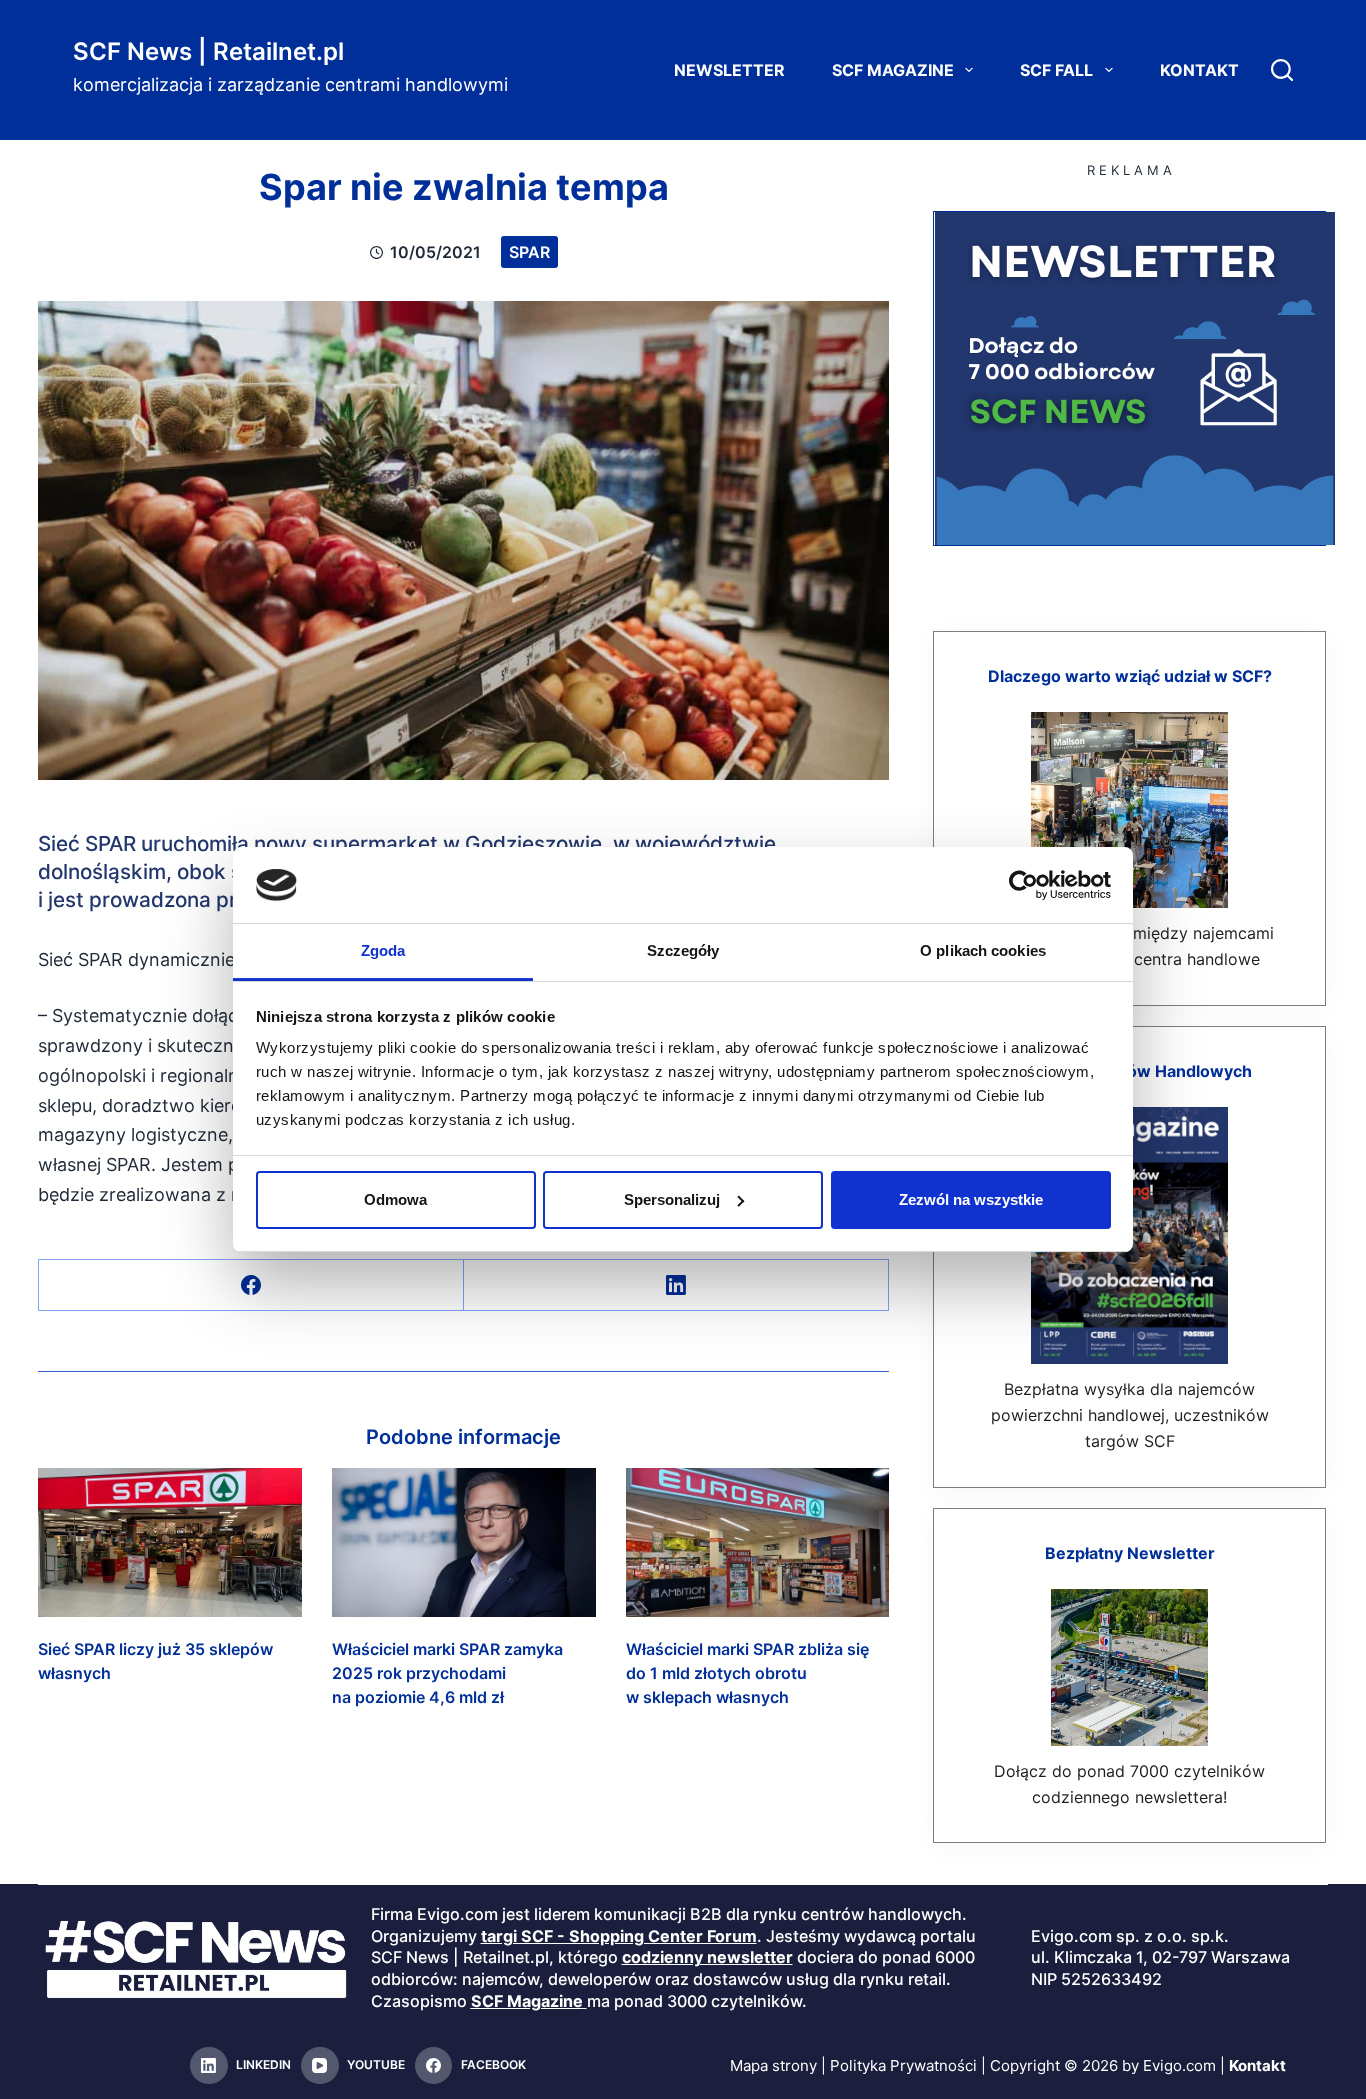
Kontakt (1199, 70)
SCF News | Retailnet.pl (208, 51)
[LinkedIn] (676, 1285)
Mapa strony (773, 2065)
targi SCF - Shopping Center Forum (619, 1936)
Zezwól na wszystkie (971, 1199)
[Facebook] (251, 1285)
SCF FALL (1056, 70)
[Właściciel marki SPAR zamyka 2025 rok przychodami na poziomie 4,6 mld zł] (464, 1542)
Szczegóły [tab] (683, 950)
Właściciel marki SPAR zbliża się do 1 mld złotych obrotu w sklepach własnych (747, 1673)
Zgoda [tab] (383, 950)
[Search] (1282, 70)
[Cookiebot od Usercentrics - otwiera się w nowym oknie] (1023, 885)
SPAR (529, 252)
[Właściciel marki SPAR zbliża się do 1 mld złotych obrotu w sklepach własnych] (758, 1542)
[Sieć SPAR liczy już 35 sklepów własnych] (170, 1542)
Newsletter (729, 70)
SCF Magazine (893, 70)
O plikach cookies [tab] (983, 950)
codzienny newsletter (707, 1957)
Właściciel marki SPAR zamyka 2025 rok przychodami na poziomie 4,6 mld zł (447, 1673)
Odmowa (395, 1199)
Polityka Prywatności (903, 2065)
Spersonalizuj (672, 1199)
